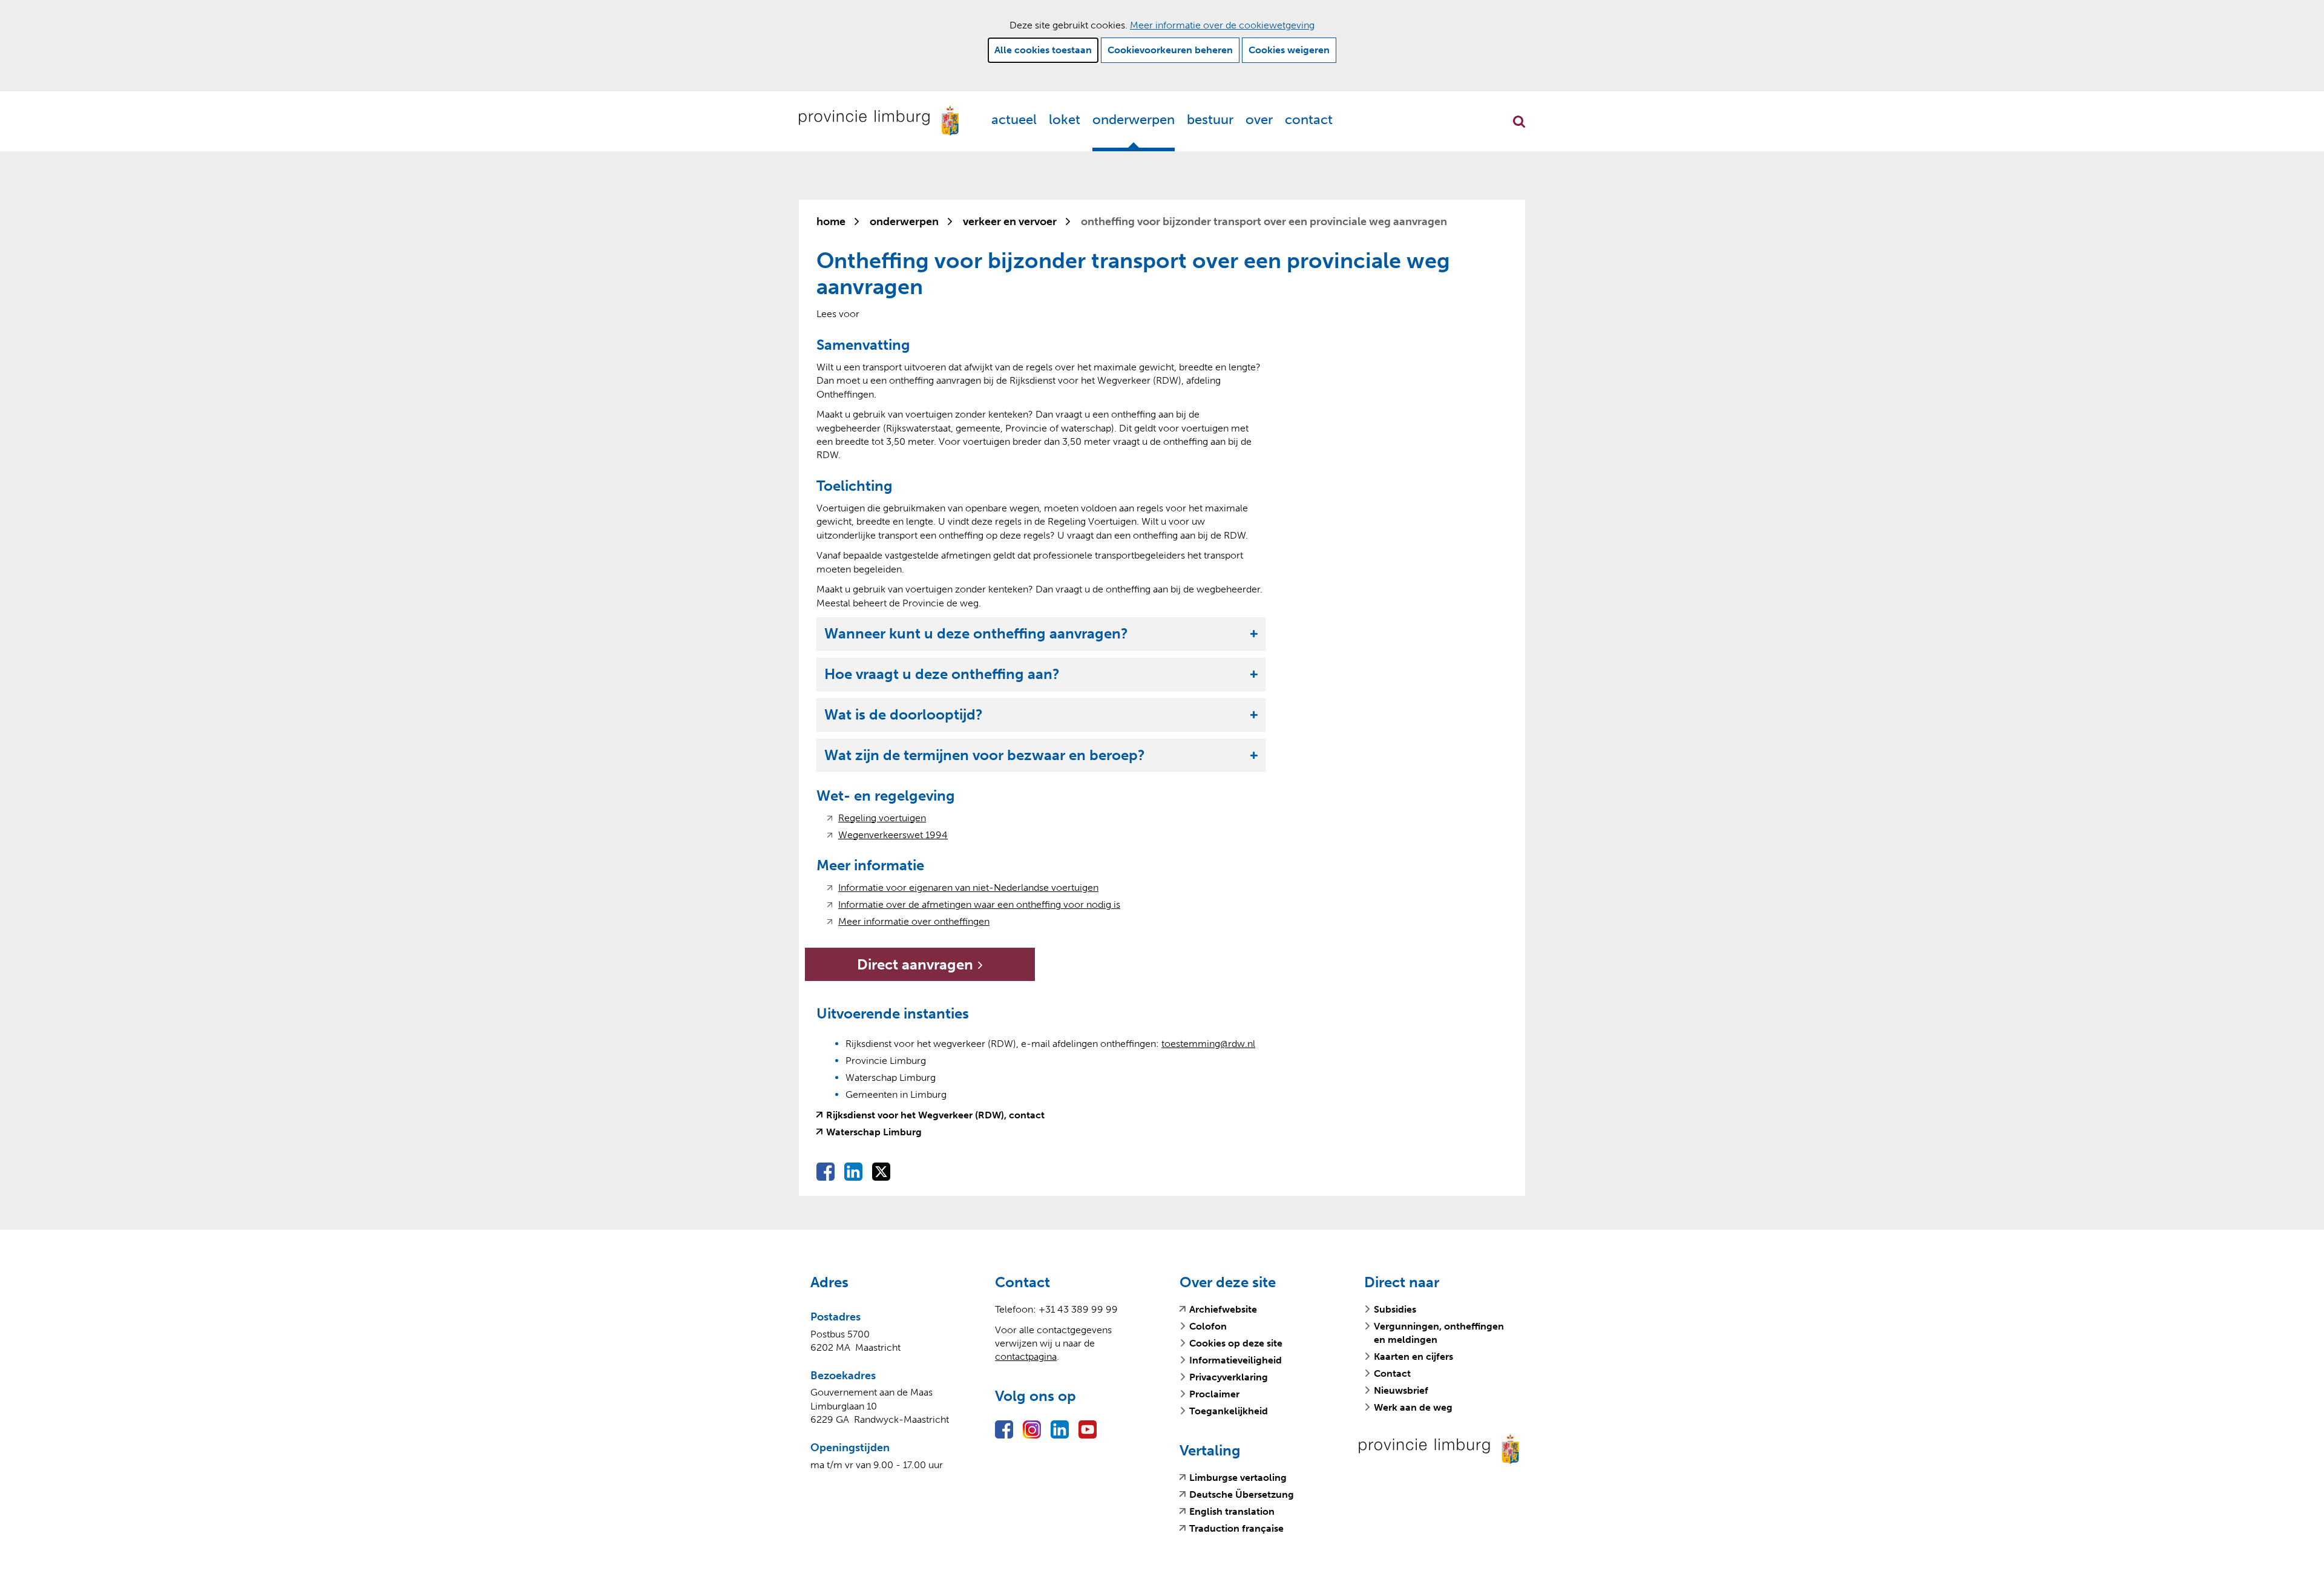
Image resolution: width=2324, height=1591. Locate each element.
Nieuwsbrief (1401, 1390)
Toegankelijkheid (1229, 1411)
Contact (1309, 120)
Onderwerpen (1134, 120)
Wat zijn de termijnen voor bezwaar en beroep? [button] (985, 756)
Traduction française (1236, 1529)
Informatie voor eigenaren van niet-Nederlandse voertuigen (968, 888)
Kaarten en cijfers (1413, 1356)
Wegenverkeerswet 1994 (893, 835)
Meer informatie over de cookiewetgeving (1222, 25)
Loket (1065, 120)
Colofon (1208, 1326)
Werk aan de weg (1413, 1407)
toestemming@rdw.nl (1208, 1044)
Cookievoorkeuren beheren (1170, 50)
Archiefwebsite (1223, 1310)
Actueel (1014, 120)
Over (1259, 120)
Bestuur (1210, 120)
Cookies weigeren (1289, 50)
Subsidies (1395, 1309)
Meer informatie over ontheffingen (914, 922)
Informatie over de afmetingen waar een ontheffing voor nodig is (979, 905)
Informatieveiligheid (1236, 1360)
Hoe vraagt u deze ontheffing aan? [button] (942, 674)
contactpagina (1026, 1356)
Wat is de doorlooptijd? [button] (904, 715)
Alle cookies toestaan (1043, 50)
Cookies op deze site (1236, 1343)
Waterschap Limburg (874, 1132)
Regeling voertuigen (882, 818)
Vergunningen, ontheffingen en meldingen (1439, 1333)
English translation (1232, 1512)
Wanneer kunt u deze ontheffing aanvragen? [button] (976, 634)
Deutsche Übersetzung (1242, 1495)
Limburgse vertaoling (1238, 1478)
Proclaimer (1214, 1394)
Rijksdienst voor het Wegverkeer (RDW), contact (935, 1115)
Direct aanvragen (940, 968)
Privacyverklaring (1229, 1377)
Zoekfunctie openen (1519, 122)
